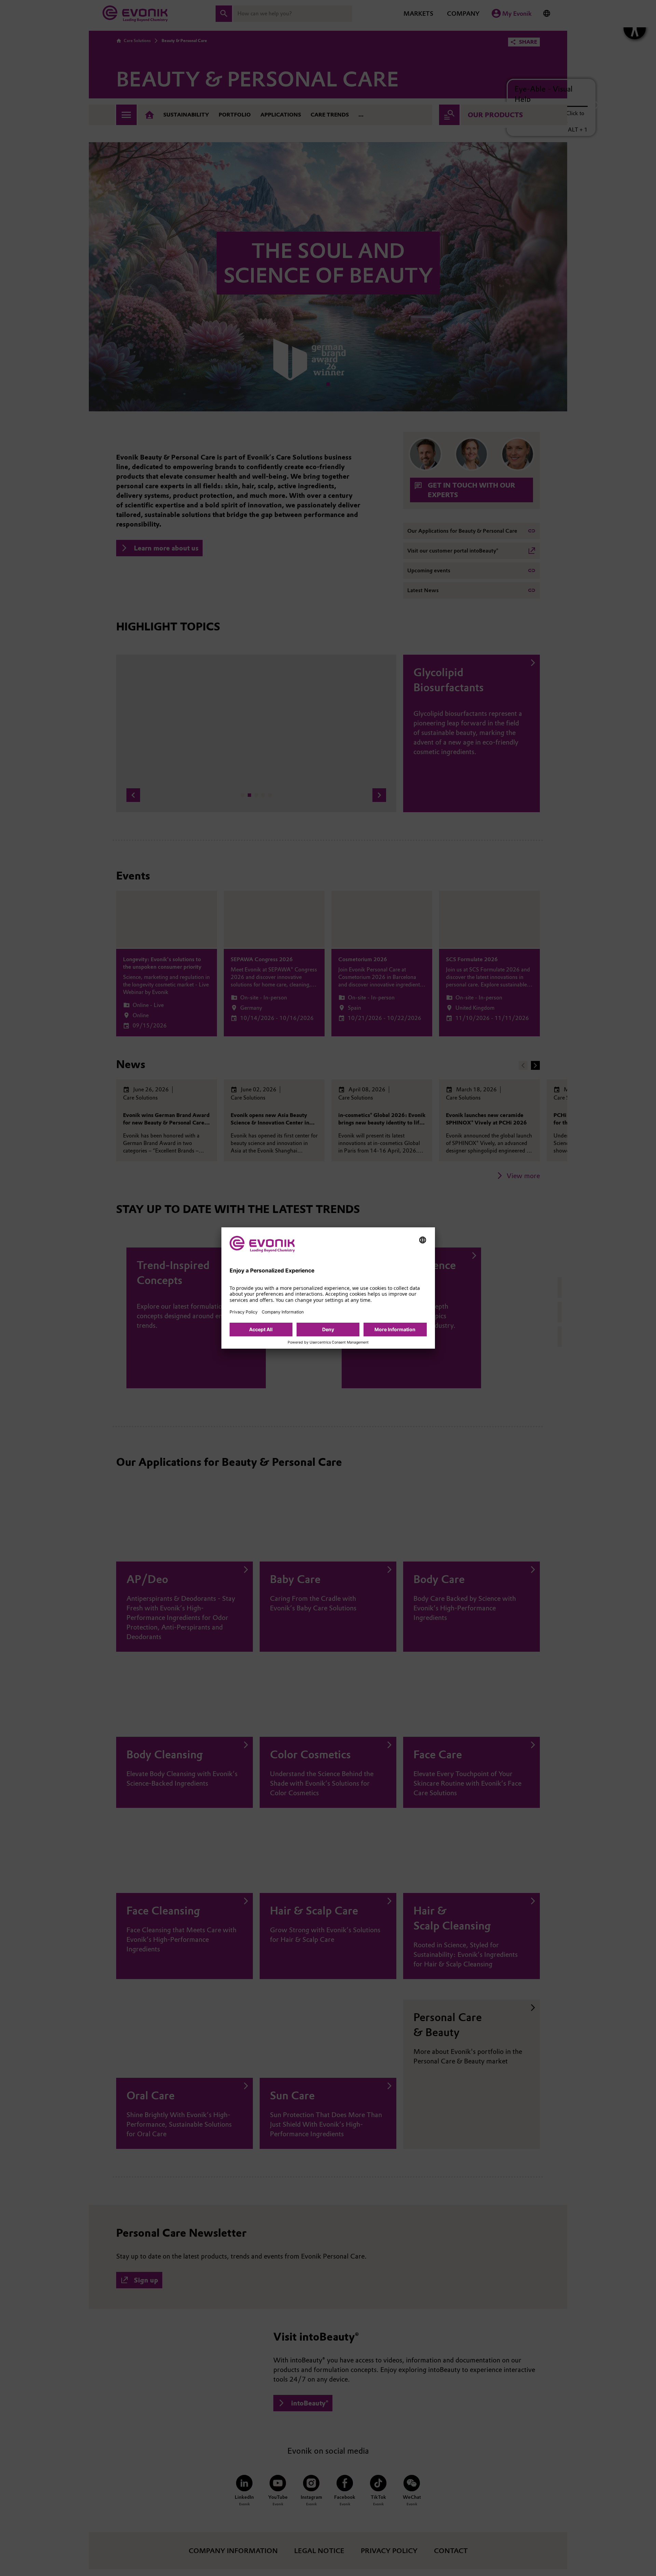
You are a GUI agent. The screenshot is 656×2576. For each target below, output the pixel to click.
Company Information (283, 1312)
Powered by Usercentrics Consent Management (328, 1342)
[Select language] (423, 1240)
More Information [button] (395, 1329)
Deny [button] (328, 1329)
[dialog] (328, 1288)
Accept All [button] (261, 1329)
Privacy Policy (244, 1312)
